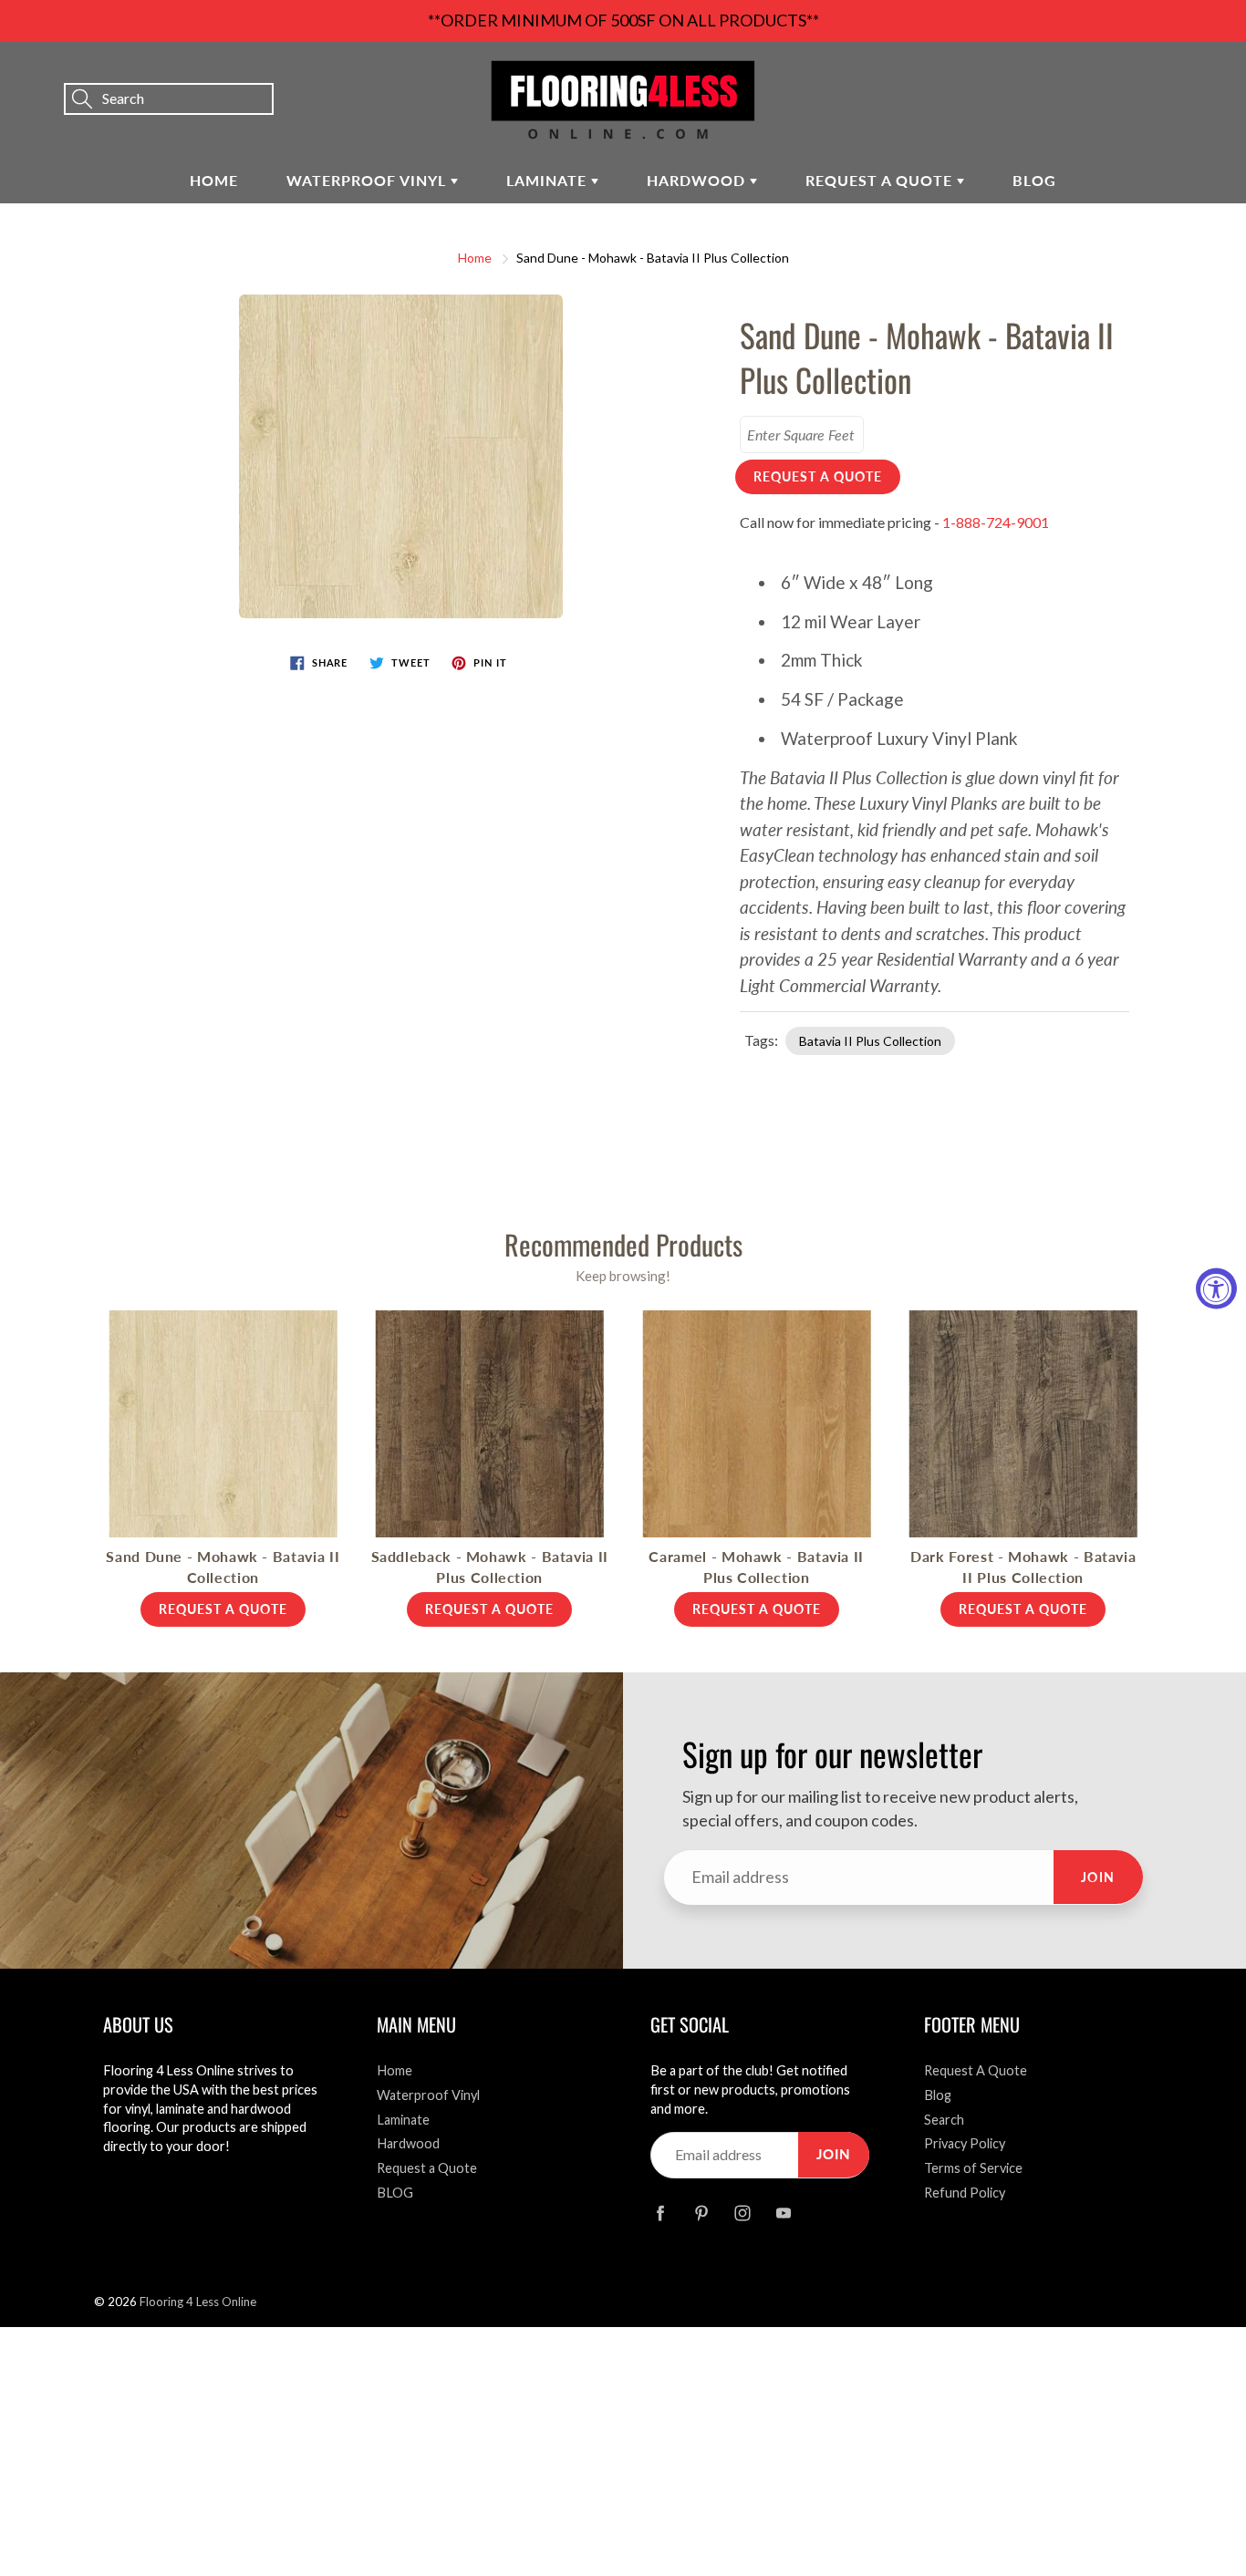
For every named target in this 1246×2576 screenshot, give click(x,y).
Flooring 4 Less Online (198, 2302)
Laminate (549, 180)
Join (1098, 1877)
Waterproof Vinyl (369, 180)
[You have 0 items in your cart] (1214, 74)
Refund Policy (965, 2193)
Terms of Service (973, 2168)
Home (214, 180)
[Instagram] (742, 2213)
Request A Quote (976, 2070)
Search (944, 2120)
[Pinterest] (701, 2213)
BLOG (1034, 180)
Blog (938, 2095)
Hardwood (698, 180)
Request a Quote (881, 180)
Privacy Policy (965, 2143)
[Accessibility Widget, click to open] (1216, 1288)
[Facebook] (660, 2213)
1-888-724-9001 (996, 522)
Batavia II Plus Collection (870, 1041)
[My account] (1168, 74)
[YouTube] (783, 2213)
